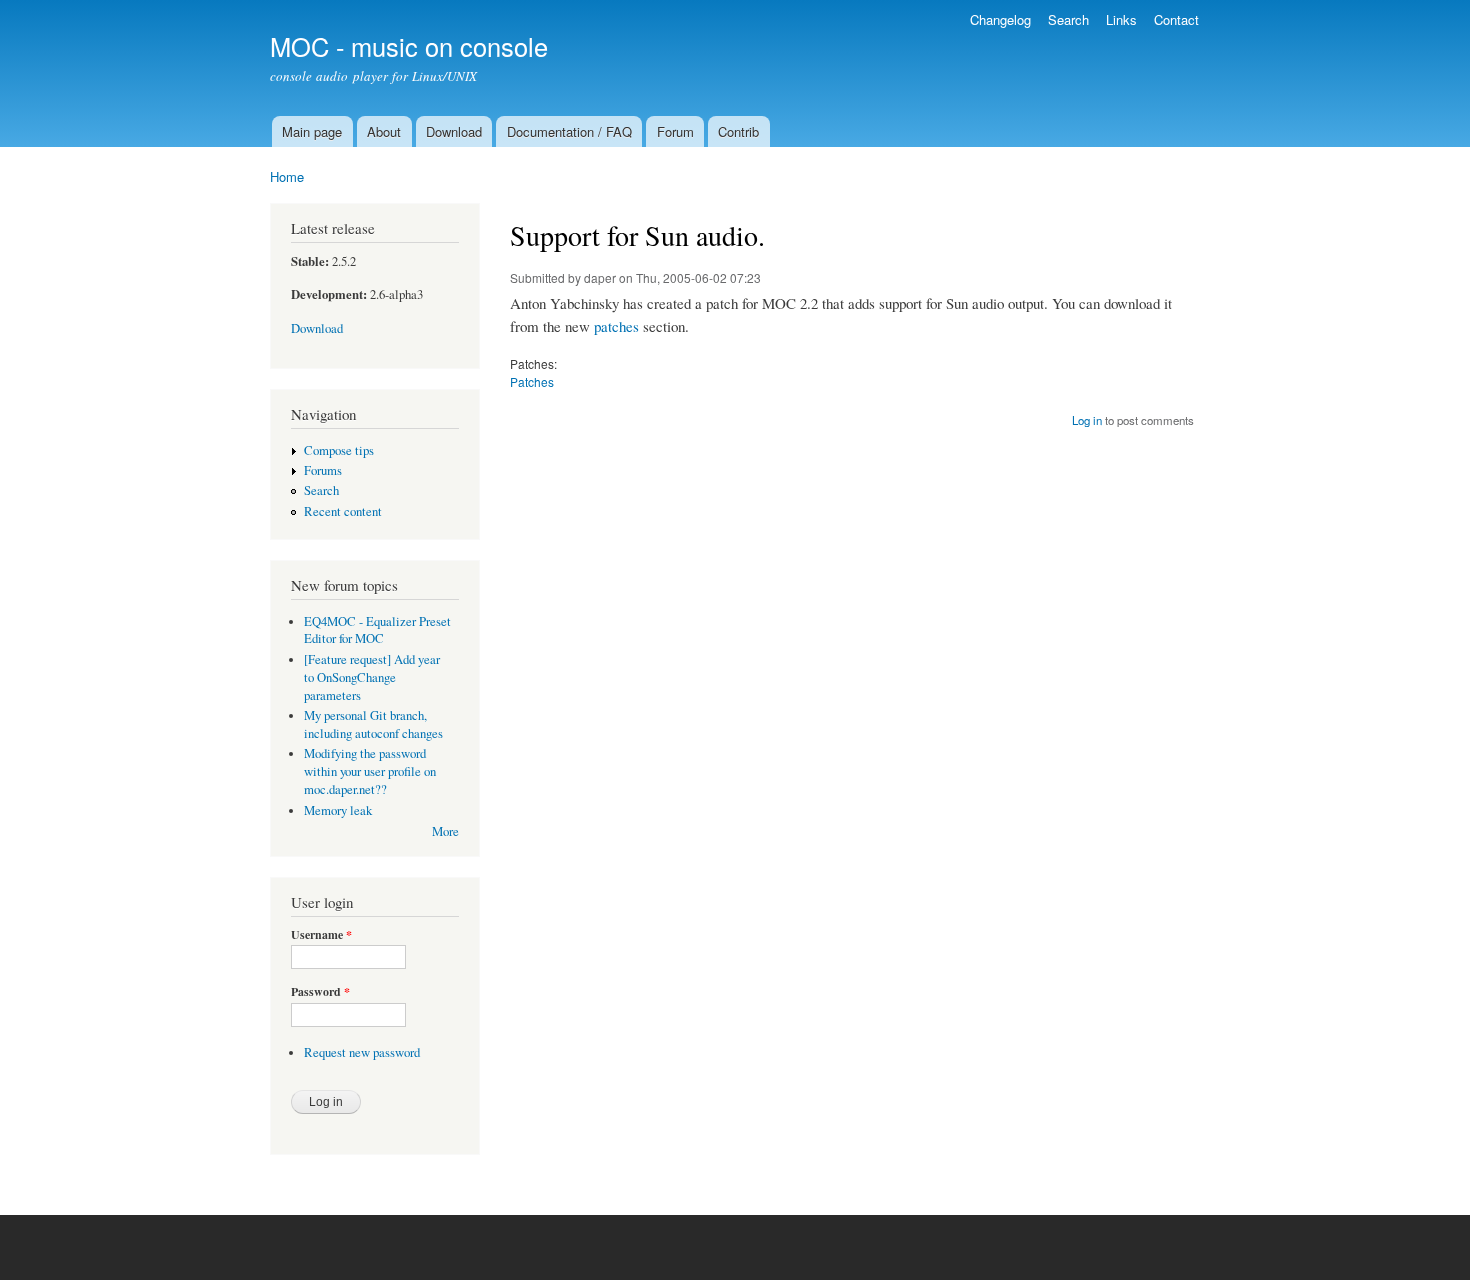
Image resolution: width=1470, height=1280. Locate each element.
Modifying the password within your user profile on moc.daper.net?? (370, 771)
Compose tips (339, 450)
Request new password (362, 1052)
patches (616, 326)
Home (287, 176)
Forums (323, 470)
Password (320, 992)
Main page (312, 131)
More (445, 831)
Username (321, 935)
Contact (1176, 19)
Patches (532, 381)
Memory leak (338, 810)
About (384, 131)
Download (454, 131)
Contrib (738, 131)
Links (1121, 19)
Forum (675, 131)
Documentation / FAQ (569, 131)
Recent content (343, 511)
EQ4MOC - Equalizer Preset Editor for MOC (377, 630)
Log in (1087, 420)
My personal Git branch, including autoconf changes (373, 724)
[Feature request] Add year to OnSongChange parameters (372, 677)
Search (1068, 19)
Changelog (1000, 19)
